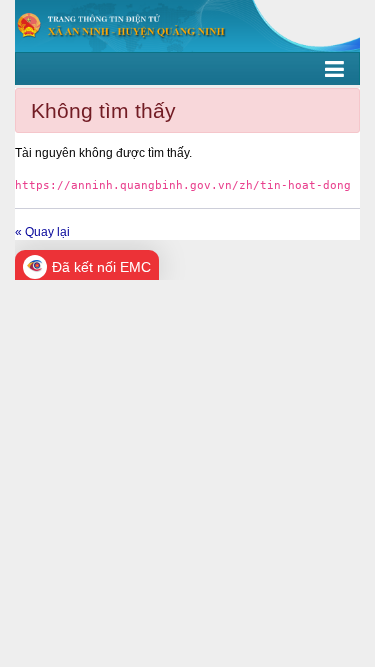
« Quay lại (42, 232)
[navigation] (187, 69)
